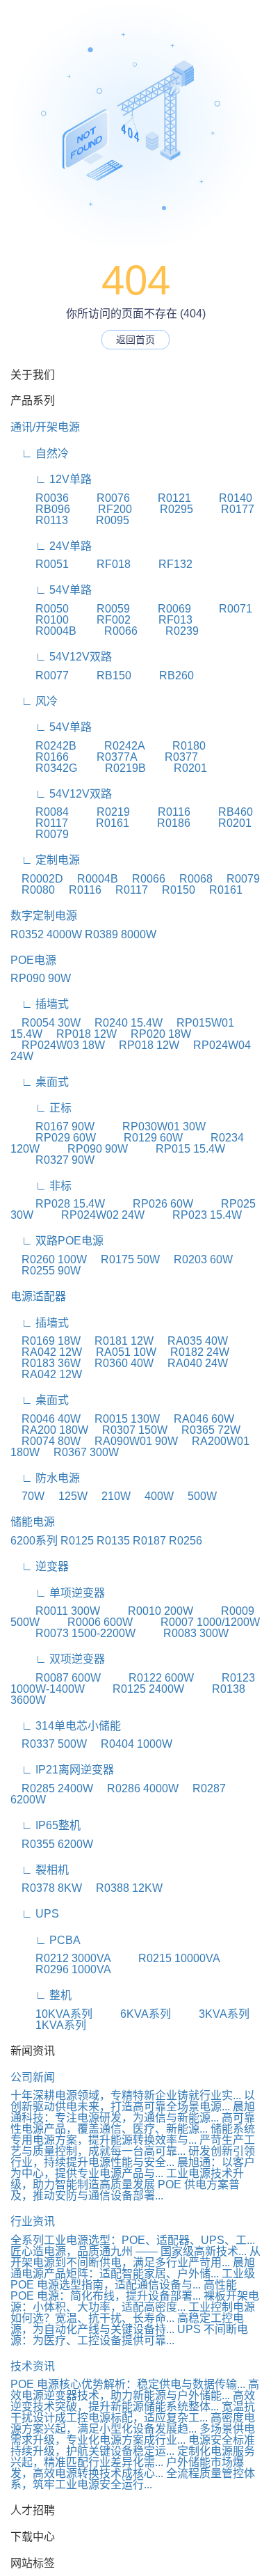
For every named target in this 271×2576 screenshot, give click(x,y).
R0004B (43, 631)
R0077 (40, 675)
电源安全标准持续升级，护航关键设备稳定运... (133, 2445)
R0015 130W (122, 1419)
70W (27, 1496)
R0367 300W (81, 1452)
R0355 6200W (52, 1844)
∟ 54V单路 (51, 590)
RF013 (163, 620)
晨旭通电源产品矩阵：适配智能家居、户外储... (133, 2268)
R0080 (33, 890)
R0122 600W (149, 1678)
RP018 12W (81, 1034)
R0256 (186, 1541)
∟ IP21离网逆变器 (62, 1770)
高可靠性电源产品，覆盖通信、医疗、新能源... (133, 2123)
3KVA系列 (212, 2014)
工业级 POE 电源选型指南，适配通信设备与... (133, 2279)
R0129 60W (141, 1138)
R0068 (190, 879)
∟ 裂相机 (40, 1870)
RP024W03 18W (58, 1045)
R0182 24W (194, 1352)
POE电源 (33, 960)
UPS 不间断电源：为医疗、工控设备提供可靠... (129, 2335)
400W (154, 1496)
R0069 (162, 609)
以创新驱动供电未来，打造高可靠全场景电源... (133, 2101)
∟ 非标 (41, 1186)
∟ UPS (35, 1914)
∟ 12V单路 (51, 479)
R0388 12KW (124, 1888)
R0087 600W (56, 1678)
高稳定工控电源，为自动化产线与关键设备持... (127, 2324)
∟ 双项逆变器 (58, 1659)
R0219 (101, 812)
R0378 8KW (46, 1888)
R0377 (169, 757)
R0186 (161, 823)
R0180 (176, 746)
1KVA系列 (48, 2025)
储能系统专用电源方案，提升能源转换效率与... (133, 2134)
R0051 (40, 564)
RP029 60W (53, 1138)
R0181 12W (118, 1341)
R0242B (43, 746)
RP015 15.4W (178, 1149)
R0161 (100, 823)
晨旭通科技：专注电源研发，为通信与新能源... (133, 2112)
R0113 (39, 520)
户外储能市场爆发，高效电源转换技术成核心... (127, 2468)
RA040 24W (192, 1363)
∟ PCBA (46, 1940)
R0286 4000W (137, 1788)
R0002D (37, 879)
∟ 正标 (41, 1108)
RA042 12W (46, 1352)
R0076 (101, 498)
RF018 (101, 564)
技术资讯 (33, 2366)
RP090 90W (41, 978)
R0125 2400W (136, 1689)
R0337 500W (49, 1744)
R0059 (101, 609)
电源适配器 (38, 1296)
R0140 (223, 498)
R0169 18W (46, 1341)
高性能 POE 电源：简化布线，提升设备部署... (124, 2290)
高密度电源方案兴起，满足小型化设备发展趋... (133, 2423)
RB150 (101, 675)
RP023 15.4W (195, 1215)
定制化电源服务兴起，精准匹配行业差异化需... (133, 2457)
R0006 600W (88, 1622)
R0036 (40, 498)
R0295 (164, 509)
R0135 (113, 1541)
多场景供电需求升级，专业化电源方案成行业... (133, 2434)
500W (197, 1496)
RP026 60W (150, 1204)
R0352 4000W (46, 934)
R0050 (40, 609)
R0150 (173, 890)
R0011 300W (55, 1611)
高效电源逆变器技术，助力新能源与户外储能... (135, 2390)
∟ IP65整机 (46, 1825)
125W (67, 1496)
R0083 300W (183, 1633)
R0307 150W (129, 1430)
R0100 (40, 620)
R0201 (178, 768)
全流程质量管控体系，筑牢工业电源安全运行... (133, 2479)
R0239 (170, 631)
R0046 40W (46, 1419)
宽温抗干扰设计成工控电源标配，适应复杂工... (133, 2412)
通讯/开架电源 (45, 427)
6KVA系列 (133, 2014)
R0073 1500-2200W (73, 1633)
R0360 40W (118, 1363)
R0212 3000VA (60, 1958)
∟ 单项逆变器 (58, 1593)
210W (110, 1496)
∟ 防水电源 (45, 1478)
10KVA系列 (51, 2014)
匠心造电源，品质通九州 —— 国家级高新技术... (129, 2251)
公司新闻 (33, 2077)
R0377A (104, 757)
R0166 (40, 757)
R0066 (108, 631)
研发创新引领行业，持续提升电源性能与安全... (133, 2157)
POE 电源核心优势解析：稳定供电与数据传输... (128, 2384)
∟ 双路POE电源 (57, 1241)
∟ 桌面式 (40, 1082)
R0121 (162, 498)
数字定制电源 (44, 916)
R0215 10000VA (166, 1958)
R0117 (39, 823)
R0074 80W (46, 1441)
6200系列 (34, 1541)
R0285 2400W (52, 1788)
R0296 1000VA (61, 1969)
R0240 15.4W (123, 1023)
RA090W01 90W (131, 1441)
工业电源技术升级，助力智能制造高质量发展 (127, 2179)
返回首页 (135, 340)
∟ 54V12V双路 (61, 657)
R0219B (113, 768)
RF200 (102, 509)
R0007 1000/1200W (198, 1622)
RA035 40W (192, 1341)
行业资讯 (33, 2221)
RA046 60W (198, 1419)
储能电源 (33, 1522)
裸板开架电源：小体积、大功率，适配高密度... (135, 2301)
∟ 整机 (41, 1995)
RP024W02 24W (90, 1215)
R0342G (44, 768)
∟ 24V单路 (51, 546)
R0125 (77, 1541)
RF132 (163, 564)
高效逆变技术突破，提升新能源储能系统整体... (133, 2401)
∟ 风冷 (34, 701)
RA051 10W (121, 1352)
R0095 (100, 520)
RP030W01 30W (151, 1127)
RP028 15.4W (58, 1204)
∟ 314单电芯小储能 (66, 1726)
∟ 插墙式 (40, 1004)
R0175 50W (125, 1259)
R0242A (112, 746)
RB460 (223, 812)
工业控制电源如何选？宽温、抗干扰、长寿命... (133, 2313)
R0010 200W (148, 1611)
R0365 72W (205, 1430)
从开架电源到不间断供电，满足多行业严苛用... (135, 2257)
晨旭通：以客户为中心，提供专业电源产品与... (133, 2168)
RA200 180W (49, 1430)
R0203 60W (198, 1259)
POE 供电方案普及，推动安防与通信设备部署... (125, 2190)
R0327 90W (52, 1160)
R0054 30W (46, 1023)
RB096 (40, 509)
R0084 (40, 812)
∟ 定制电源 (45, 860)
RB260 (164, 675)
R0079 (40, 834)
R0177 (225, 509)
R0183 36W (46, 1363)
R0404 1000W (131, 1744)
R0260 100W (49, 1259)
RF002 (101, 620)
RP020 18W (155, 1034)
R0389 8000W (121, 934)
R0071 (223, 609)
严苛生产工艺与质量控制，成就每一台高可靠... (133, 2146)
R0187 (149, 1541)
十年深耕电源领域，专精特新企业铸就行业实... (126, 2095)
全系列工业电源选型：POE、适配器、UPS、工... (133, 2240)
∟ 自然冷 (40, 453)
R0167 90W (52, 1127)
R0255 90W (46, 1271)
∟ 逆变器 (40, 1566)
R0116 (162, 812)
